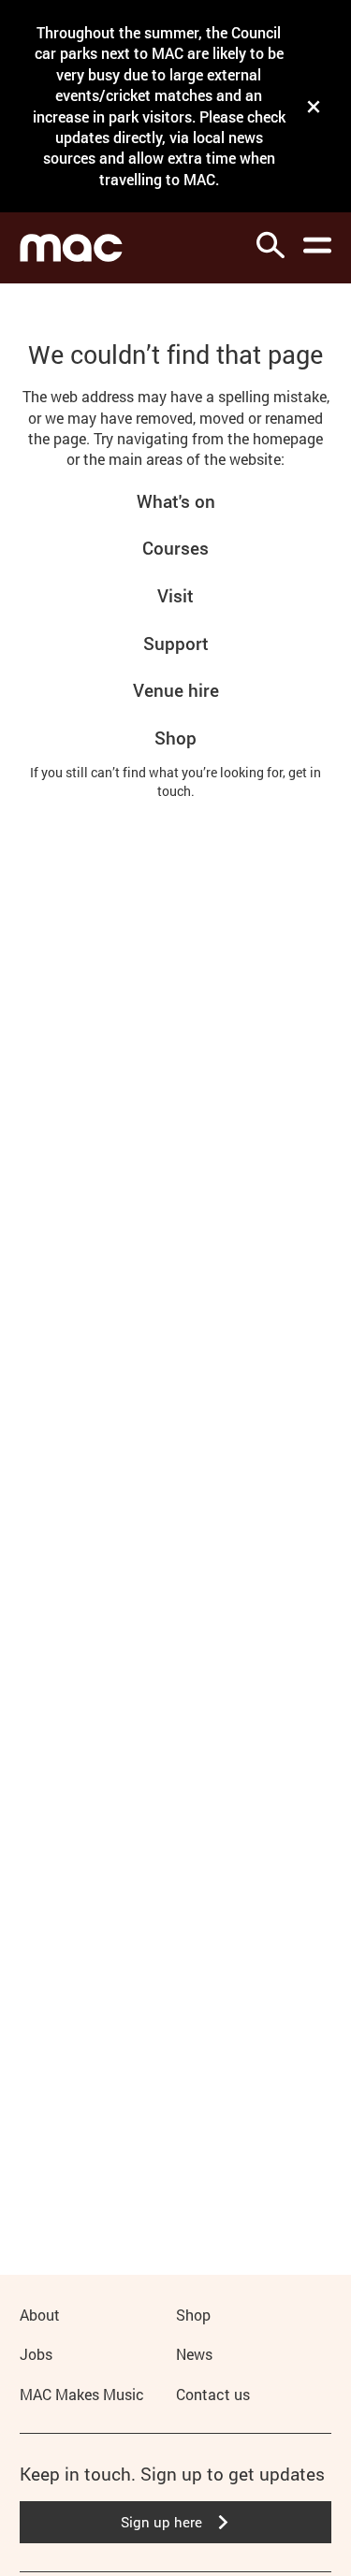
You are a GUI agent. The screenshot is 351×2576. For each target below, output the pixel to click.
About (40, 2315)
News (194, 2354)
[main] (175, 1250)
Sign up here (161, 2522)
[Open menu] (317, 245)
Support (176, 643)
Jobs (36, 2354)
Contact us (213, 2394)
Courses (175, 548)
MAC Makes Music (82, 2394)
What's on (176, 501)
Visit (175, 595)
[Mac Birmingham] (71, 248)
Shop (175, 738)
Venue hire (176, 690)
